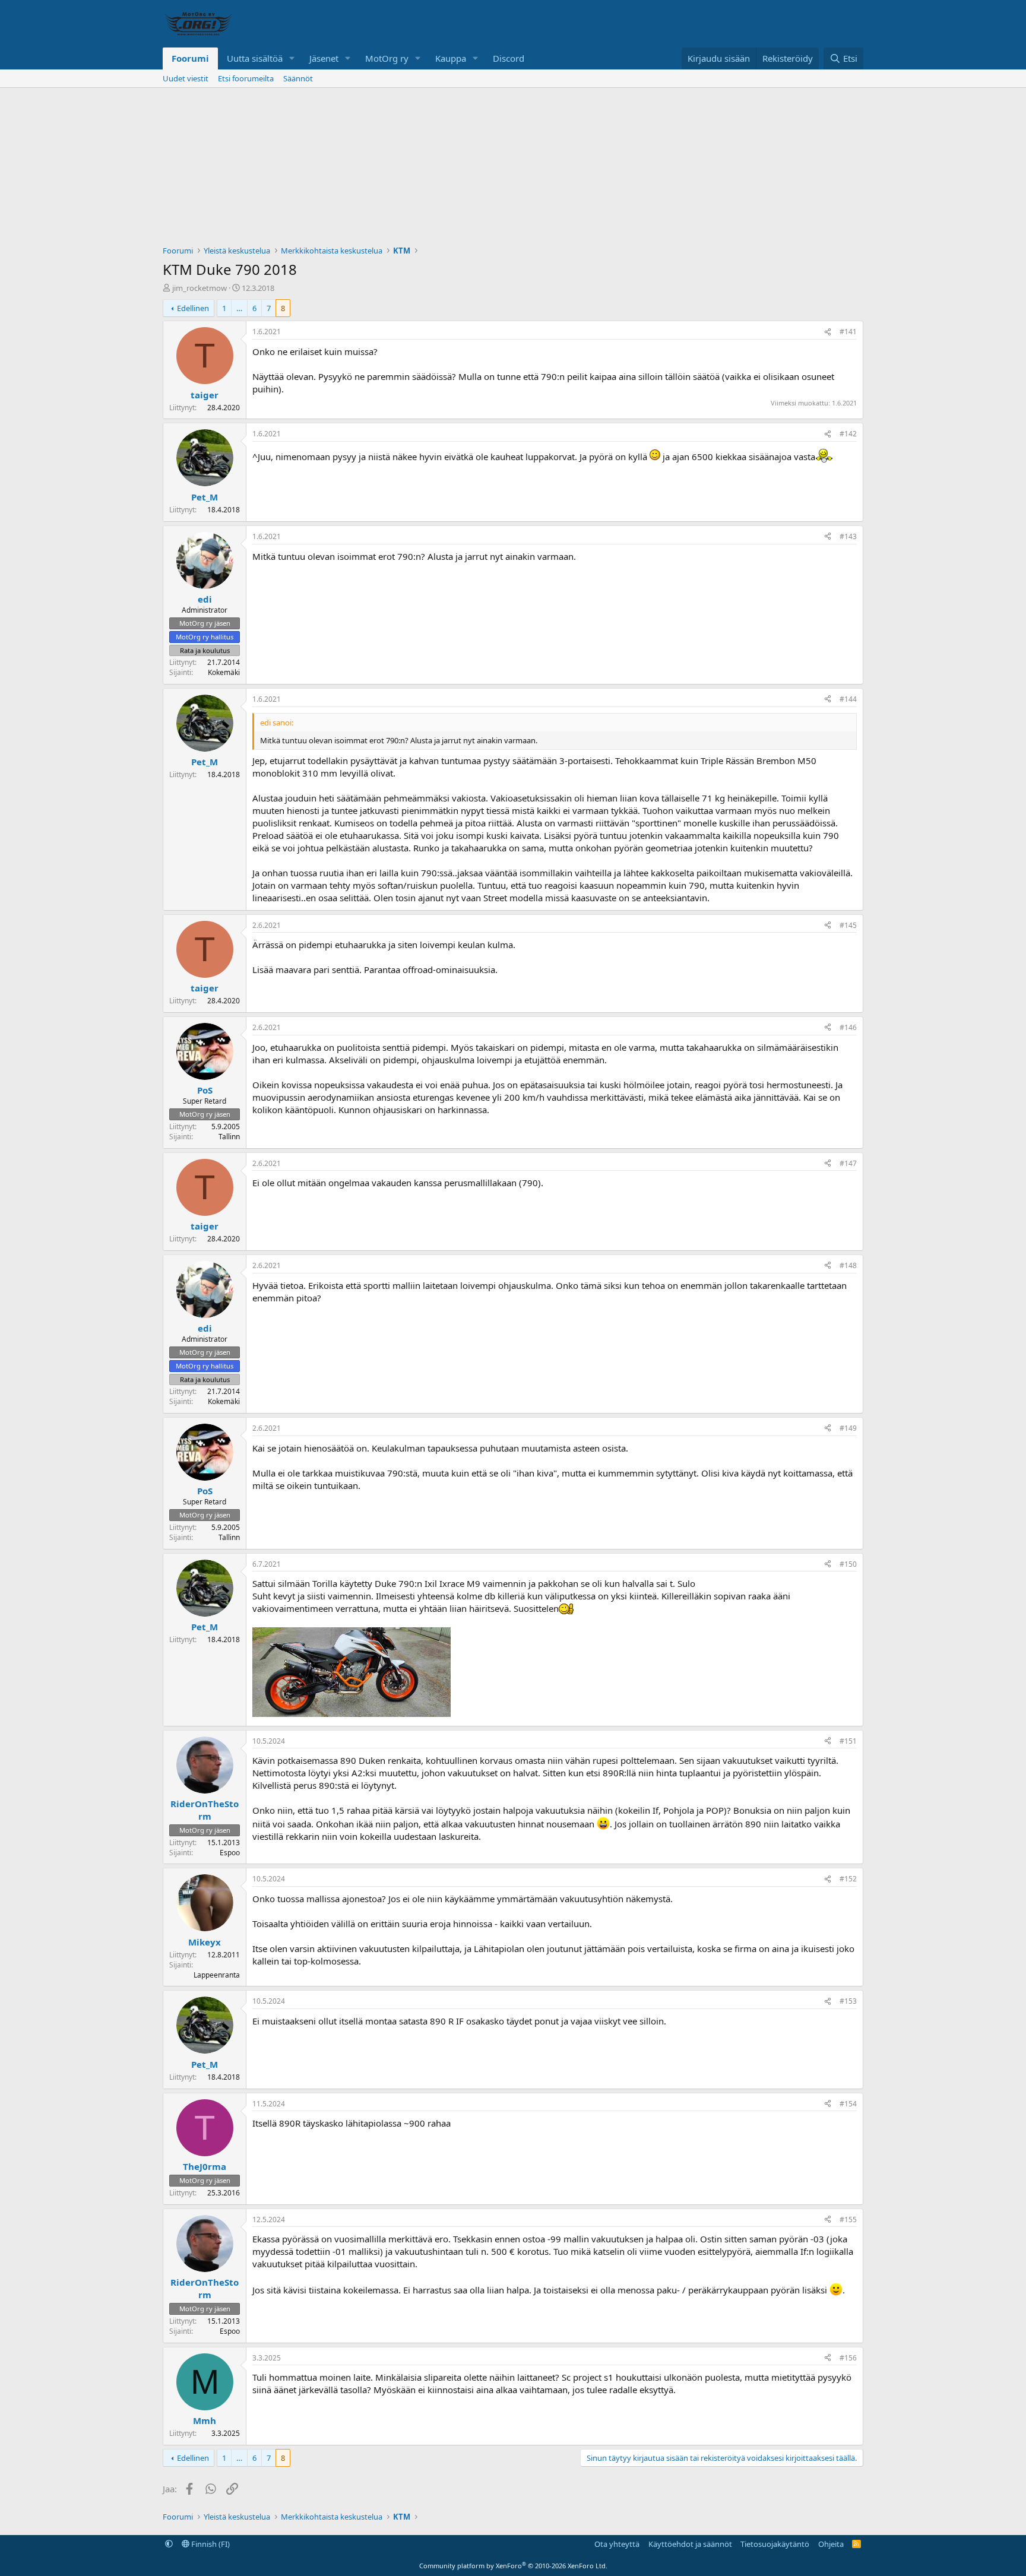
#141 (848, 332)
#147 (848, 1163)
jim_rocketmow (199, 288)
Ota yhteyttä (617, 2544)
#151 (848, 1741)
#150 (848, 1564)
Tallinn (229, 1137)
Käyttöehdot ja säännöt (690, 2544)
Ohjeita (831, 2544)
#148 (848, 1265)
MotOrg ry (387, 58)
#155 (848, 2219)
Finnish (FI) (210, 2544)
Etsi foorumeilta (246, 78)
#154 (848, 2104)
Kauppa (451, 58)
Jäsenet (324, 58)
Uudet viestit (186, 78)
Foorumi (190, 58)
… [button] (239, 308)
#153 (848, 2001)
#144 (848, 699)
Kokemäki (224, 672)
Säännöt (298, 78)
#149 (848, 1428)
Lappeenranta (217, 1975)
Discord (509, 58)
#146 (848, 1027)
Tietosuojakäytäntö (775, 2544)
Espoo (230, 1853)
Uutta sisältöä (255, 58)
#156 (848, 2358)
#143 (848, 536)
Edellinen (193, 308)
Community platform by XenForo (513, 2566)
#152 (848, 1879)
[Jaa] (828, 332)
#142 (848, 434)
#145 (848, 925)
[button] (292, 58)
